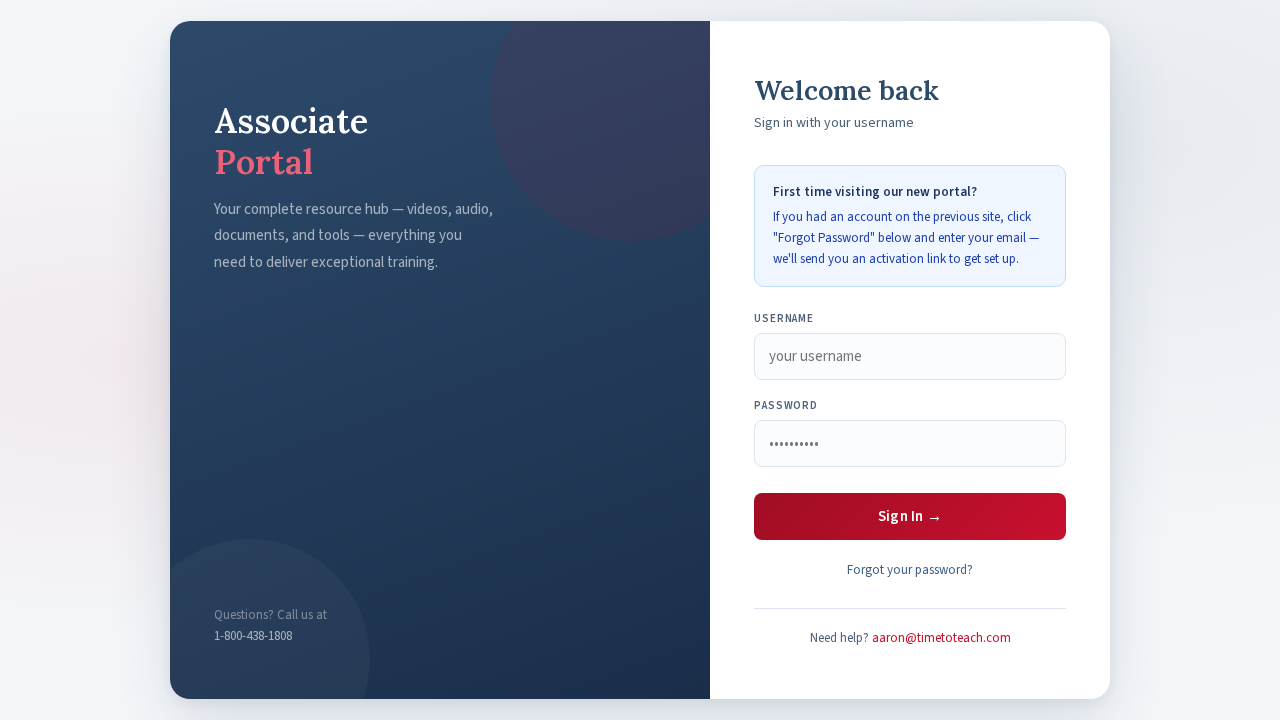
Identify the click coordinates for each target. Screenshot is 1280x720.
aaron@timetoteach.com (941, 638)
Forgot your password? (910, 570)
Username (784, 318)
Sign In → (910, 516)
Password (786, 405)
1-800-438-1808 (253, 636)
